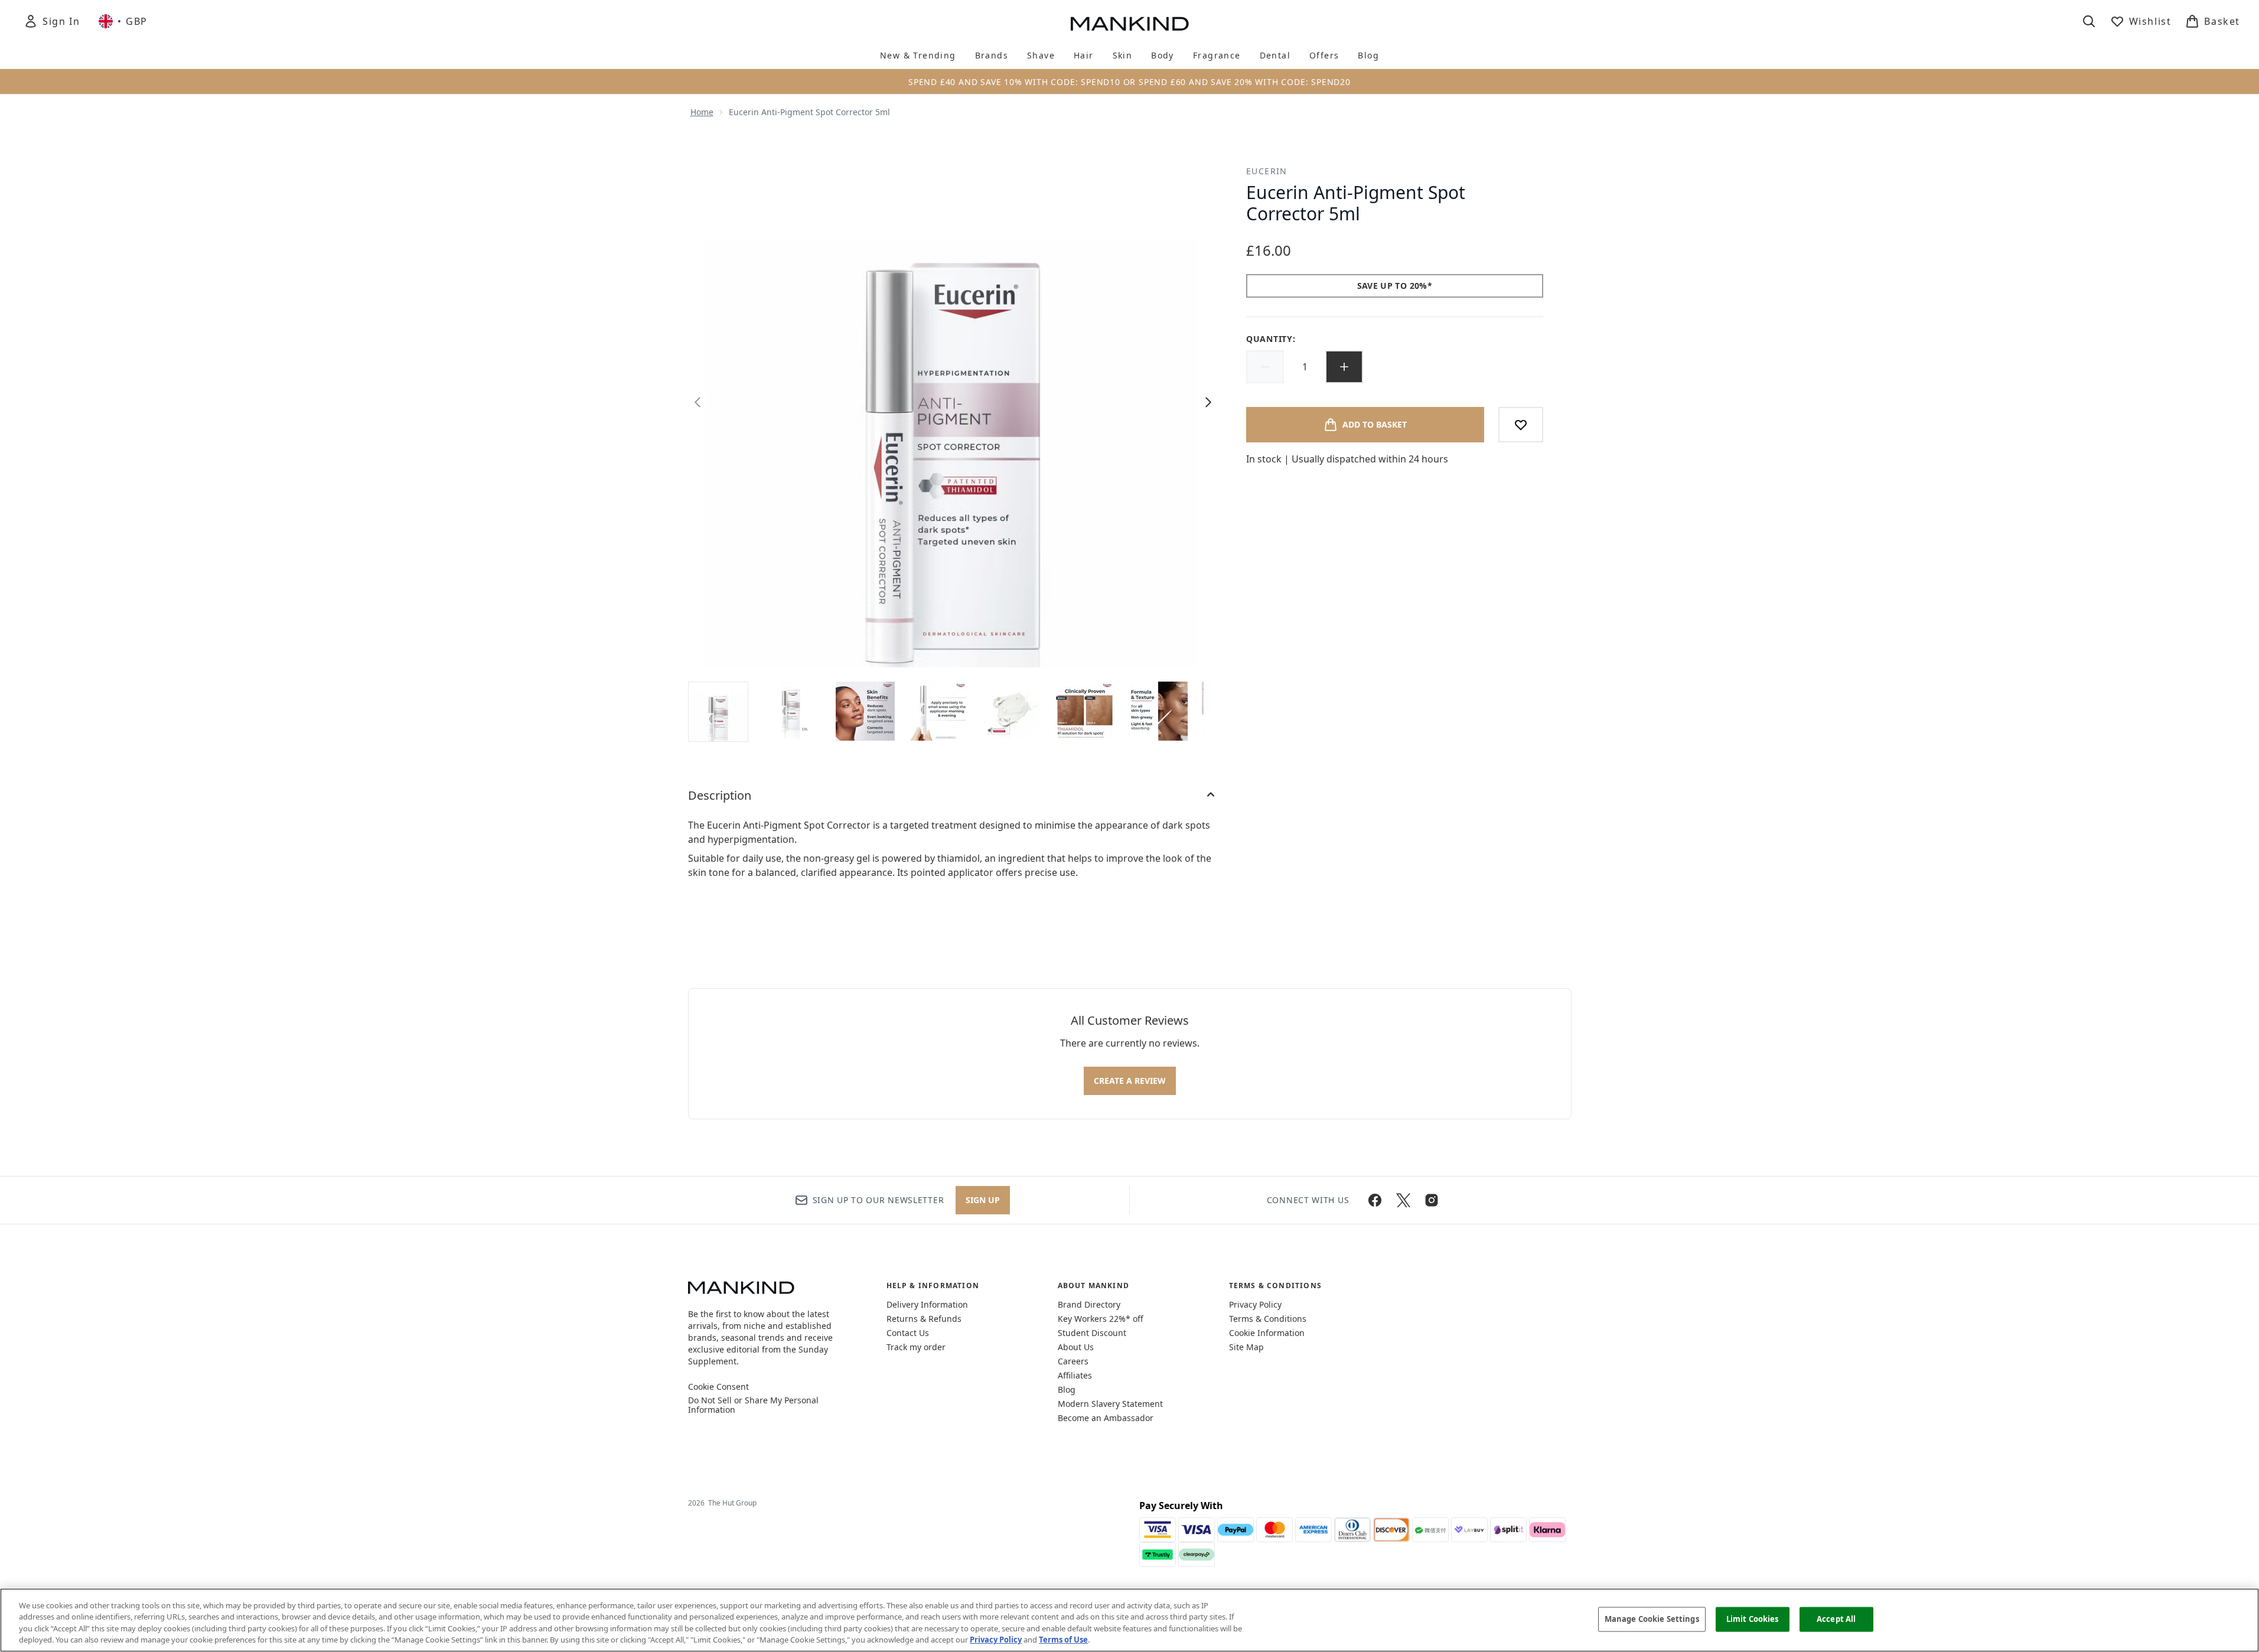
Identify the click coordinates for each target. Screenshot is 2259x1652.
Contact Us (908, 1333)
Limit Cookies (1753, 1619)
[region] (1129, 1620)
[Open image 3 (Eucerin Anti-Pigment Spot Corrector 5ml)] (865, 711)
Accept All (1836, 1619)
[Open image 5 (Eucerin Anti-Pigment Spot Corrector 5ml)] (1012, 711)
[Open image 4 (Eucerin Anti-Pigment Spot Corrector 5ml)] (938, 711)
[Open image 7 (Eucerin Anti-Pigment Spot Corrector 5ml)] (1158, 711)
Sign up (983, 1200)
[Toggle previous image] (697, 402)
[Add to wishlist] (1521, 425)
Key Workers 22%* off (1101, 1319)
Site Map (1246, 1347)
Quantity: (1271, 339)
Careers (1073, 1361)
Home (702, 112)
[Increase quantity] (1344, 367)
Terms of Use (1063, 1640)
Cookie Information (1267, 1333)
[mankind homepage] (1130, 24)
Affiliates (1075, 1375)
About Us (1076, 1347)
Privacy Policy (1255, 1304)
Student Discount (1092, 1333)
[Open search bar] (2089, 21)
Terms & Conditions (1268, 1319)
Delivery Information (927, 1304)
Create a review (1130, 1081)
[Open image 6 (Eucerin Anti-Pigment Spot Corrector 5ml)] (1085, 711)
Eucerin (1267, 171)
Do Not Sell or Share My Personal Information (753, 1405)
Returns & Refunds (924, 1319)
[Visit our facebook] (1375, 1200)
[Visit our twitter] (1403, 1200)
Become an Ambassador (1106, 1418)
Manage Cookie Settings (1652, 1619)
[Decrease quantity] (1265, 367)
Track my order (916, 1347)
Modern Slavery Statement (1110, 1404)
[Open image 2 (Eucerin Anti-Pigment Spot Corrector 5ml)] (792, 711)
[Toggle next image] (1208, 402)
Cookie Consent (718, 1387)
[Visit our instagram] (1432, 1200)
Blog (1067, 1389)
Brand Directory (1089, 1304)
